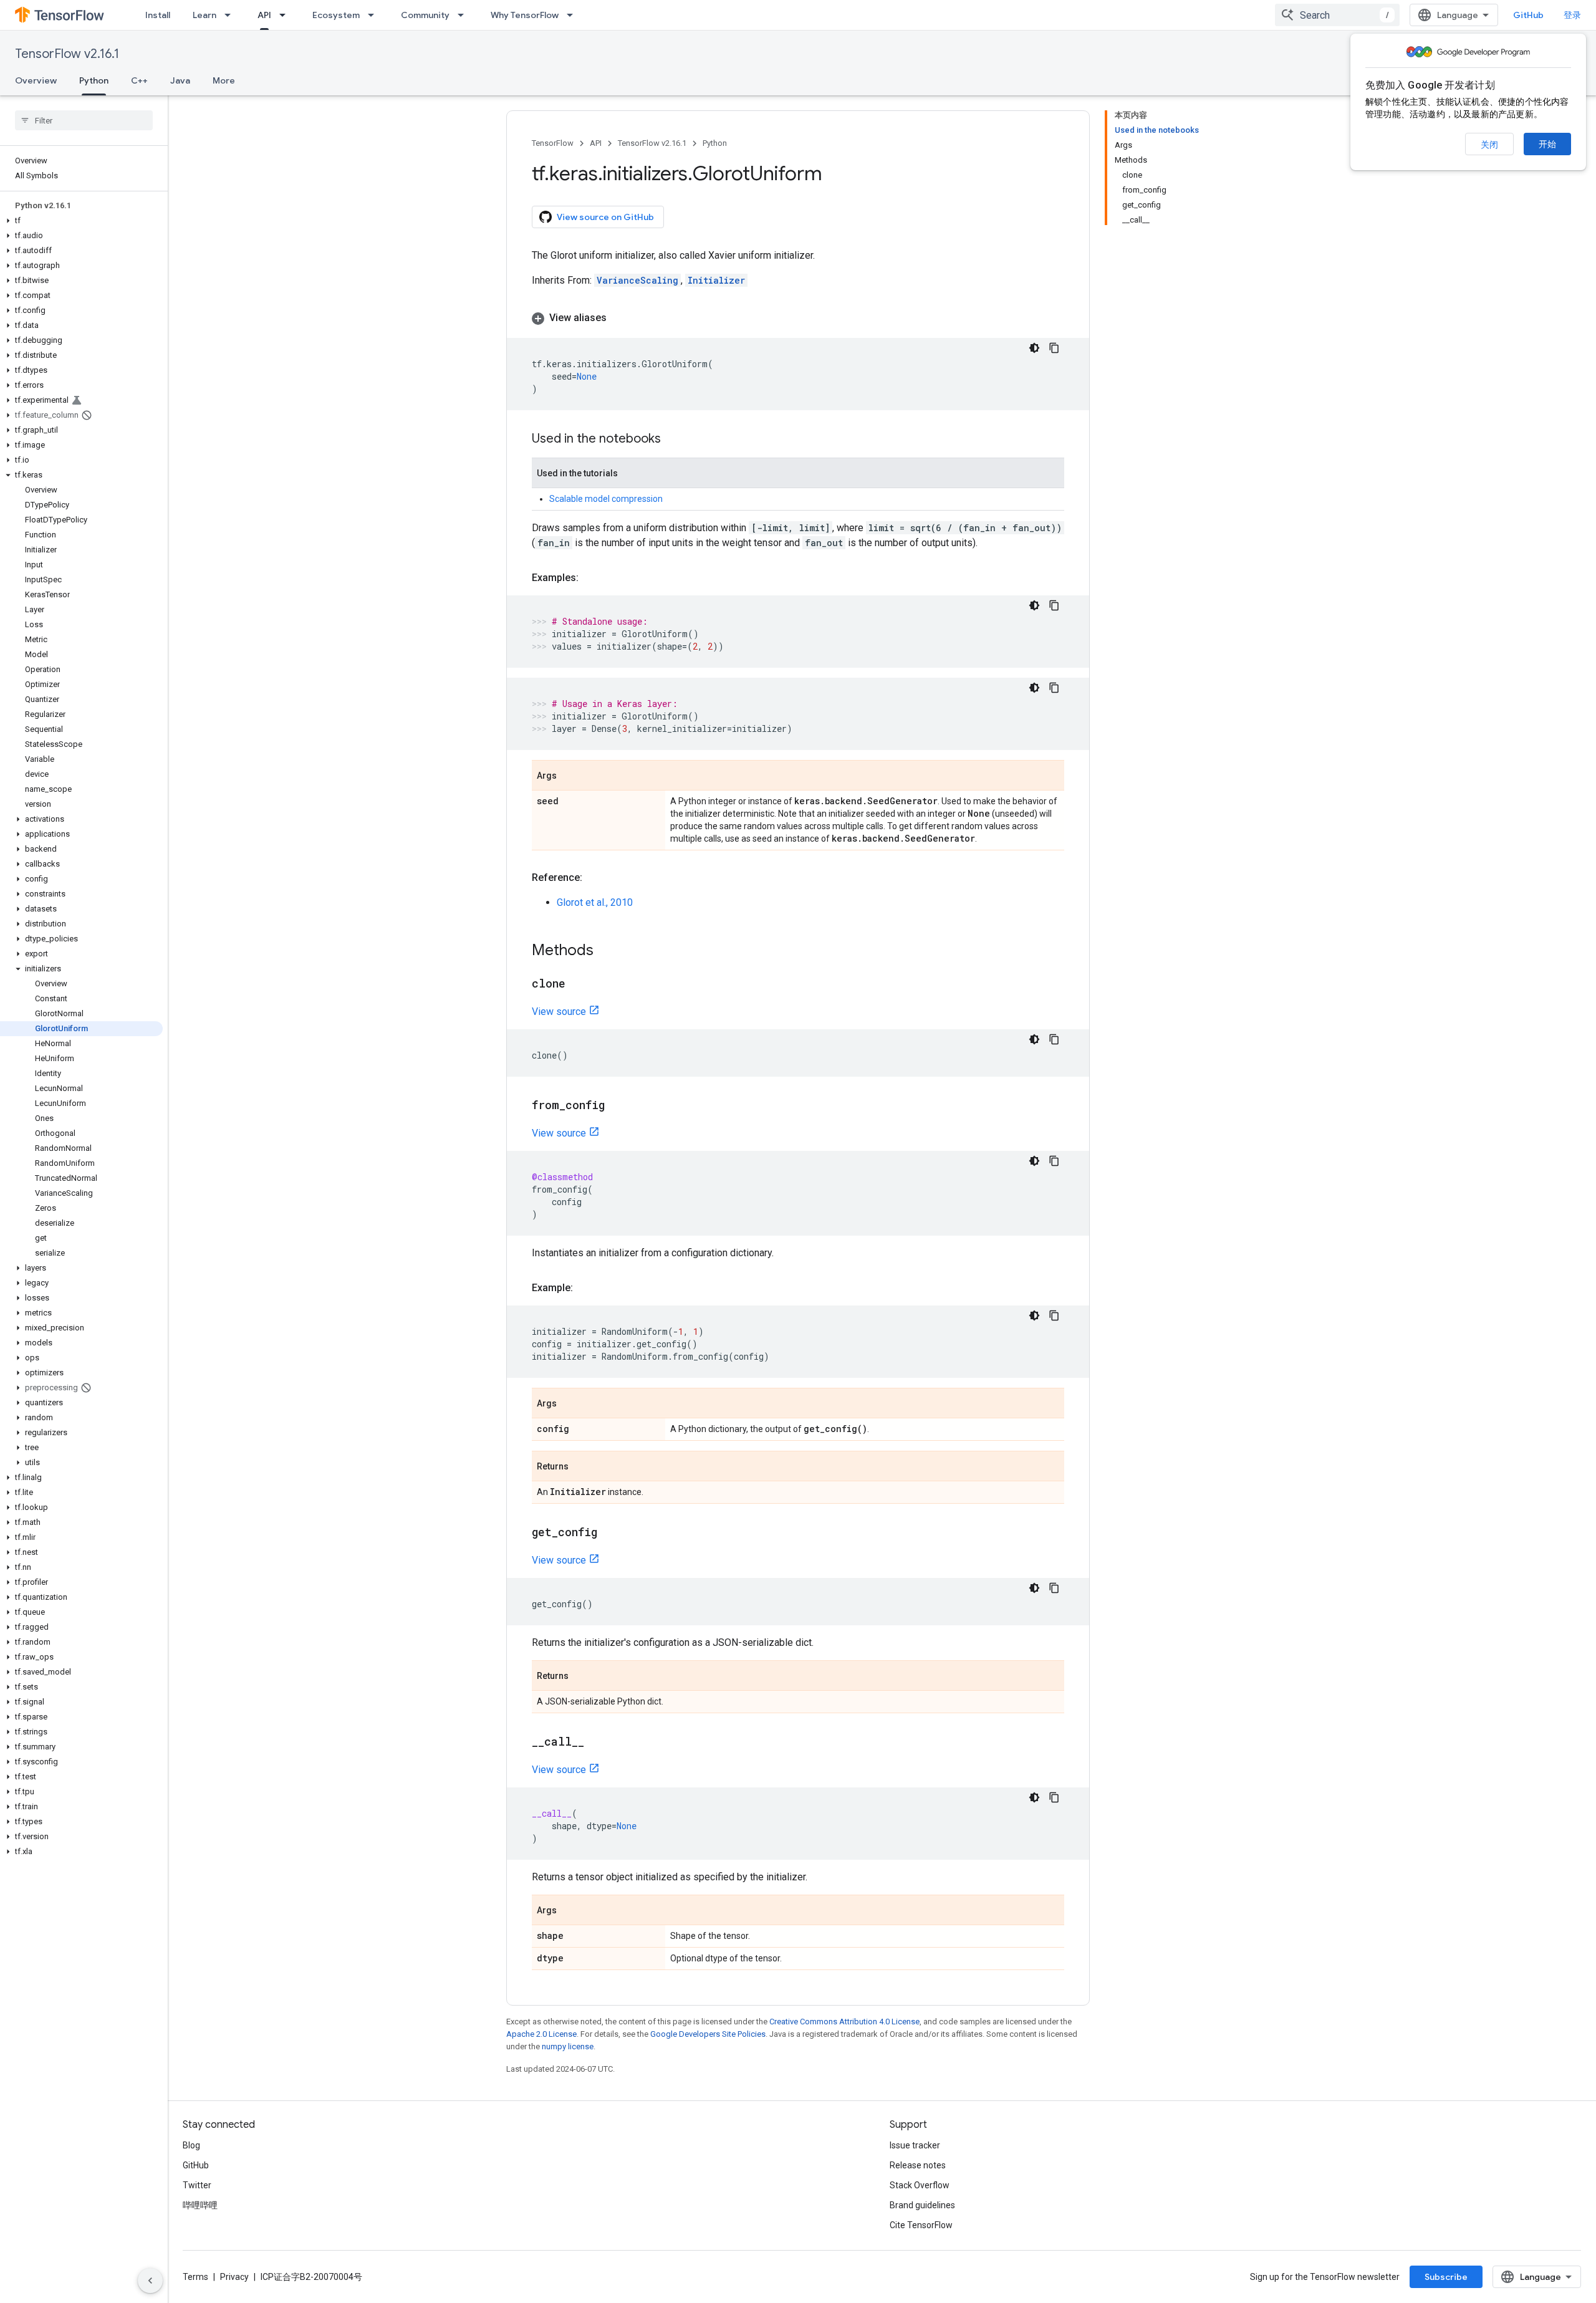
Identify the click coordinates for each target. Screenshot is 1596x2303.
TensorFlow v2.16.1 (67, 54)
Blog (191, 2145)
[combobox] (1337, 15)
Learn (204, 15)
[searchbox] (84, 120)
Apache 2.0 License (541, 2034)
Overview (36, 80)
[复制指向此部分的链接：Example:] (585, 1288)
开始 (1547, 144)
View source (559, 1012)
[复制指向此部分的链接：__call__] (597, 1743)
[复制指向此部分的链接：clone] (578, 984)
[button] (81, 221)
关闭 (1489, 145)
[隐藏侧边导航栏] (150, 2281)
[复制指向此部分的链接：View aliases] (619, 318)
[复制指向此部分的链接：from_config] (617, 1106)
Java (180, 80)
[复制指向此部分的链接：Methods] (606, 951)
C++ (139, 80)
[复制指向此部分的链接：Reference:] (595, 878)
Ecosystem (336, 15)
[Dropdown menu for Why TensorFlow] (574, 15)
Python (94, 80)
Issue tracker (915, 2145)
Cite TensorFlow (921, 2225)
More (224, 80)
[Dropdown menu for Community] (464, 15)
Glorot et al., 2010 (595, 902)
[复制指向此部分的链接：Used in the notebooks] (673, 440)
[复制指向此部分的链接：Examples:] (591, 578)
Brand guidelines (922, 2205)
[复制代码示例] (1054, 348)
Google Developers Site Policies (708, 2034)
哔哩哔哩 (200, 2205)
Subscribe (1446, 2277)
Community (425, 15)
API (264, 15)
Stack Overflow (920, 2185)
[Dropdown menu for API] (286, 15)
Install (158, 15)
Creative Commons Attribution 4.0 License (844, 2022)
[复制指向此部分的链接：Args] (569, 776)
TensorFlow (553, 143)
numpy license (568, 2046)
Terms (195, 2277)
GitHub (1528, 15)
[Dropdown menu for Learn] (231, 15)
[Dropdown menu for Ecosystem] (375, 15)
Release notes (918, 2165)
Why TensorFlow (525, 15)
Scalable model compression (606, 499)
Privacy (234, 2277)
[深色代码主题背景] (1034, 348)
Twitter (197, 2185)
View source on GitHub (605, 217)
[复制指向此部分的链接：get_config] (610, 1533)
